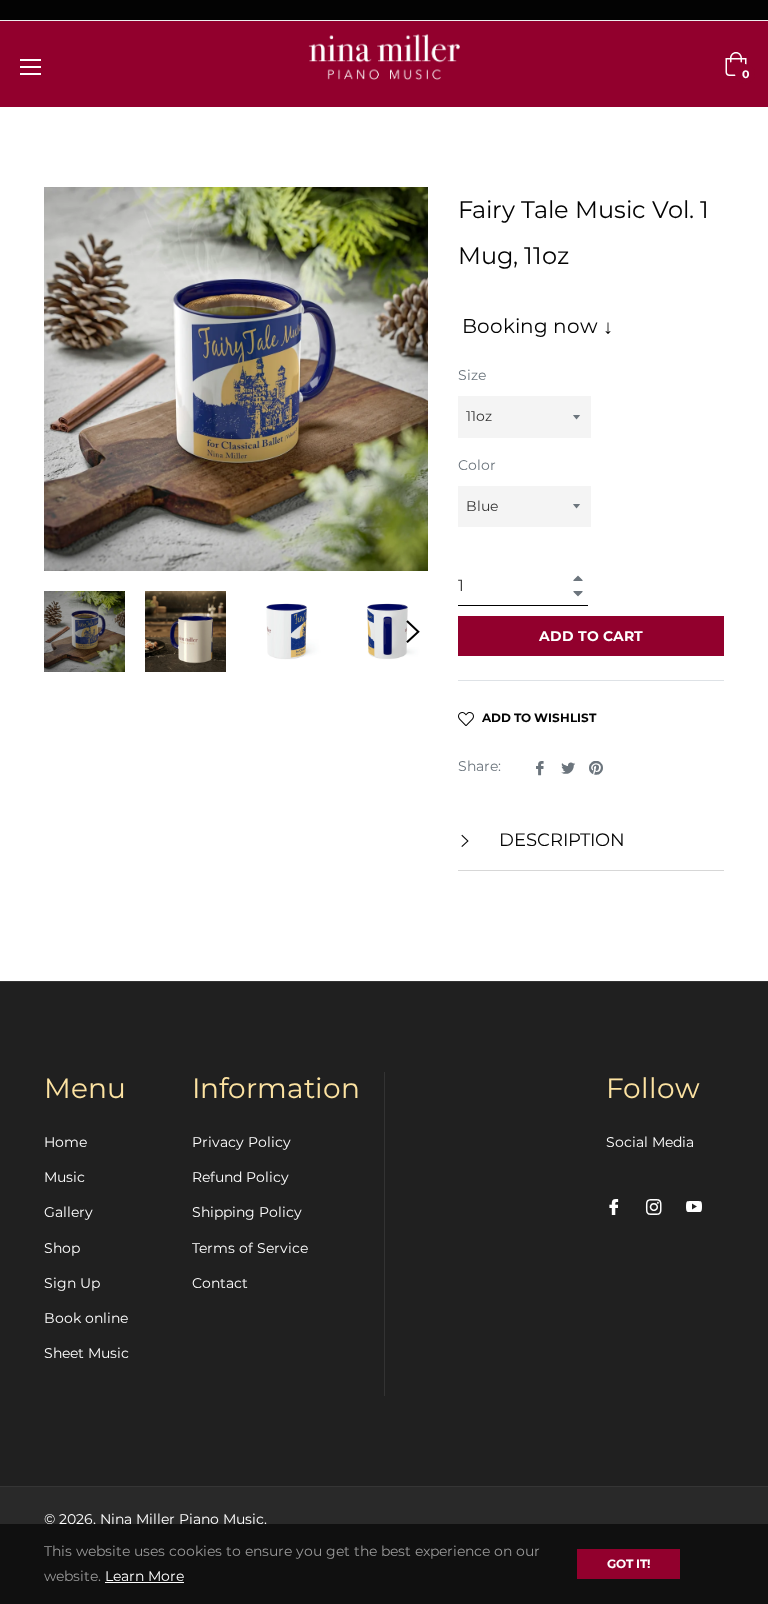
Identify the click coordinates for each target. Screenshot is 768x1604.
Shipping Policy (247, 1212)
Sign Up (72, 1283)
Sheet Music (86, 1353)
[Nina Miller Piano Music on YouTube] (694, 1206)
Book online (86, 1318)
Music (64, 1177)
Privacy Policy (241, 1142)
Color (477, 465)
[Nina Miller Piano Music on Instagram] (654, 1206)
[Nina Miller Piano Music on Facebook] (614, 1206)
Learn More (144, 1576)
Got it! (628, 1563)
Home (65, 1142)
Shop (62, 1248)
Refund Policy (240, 1177)
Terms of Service (250, 1248)
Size (472, 375)
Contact (220, 1283)
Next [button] (413, 632)
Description (559, 840)
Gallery (68, 1212)
